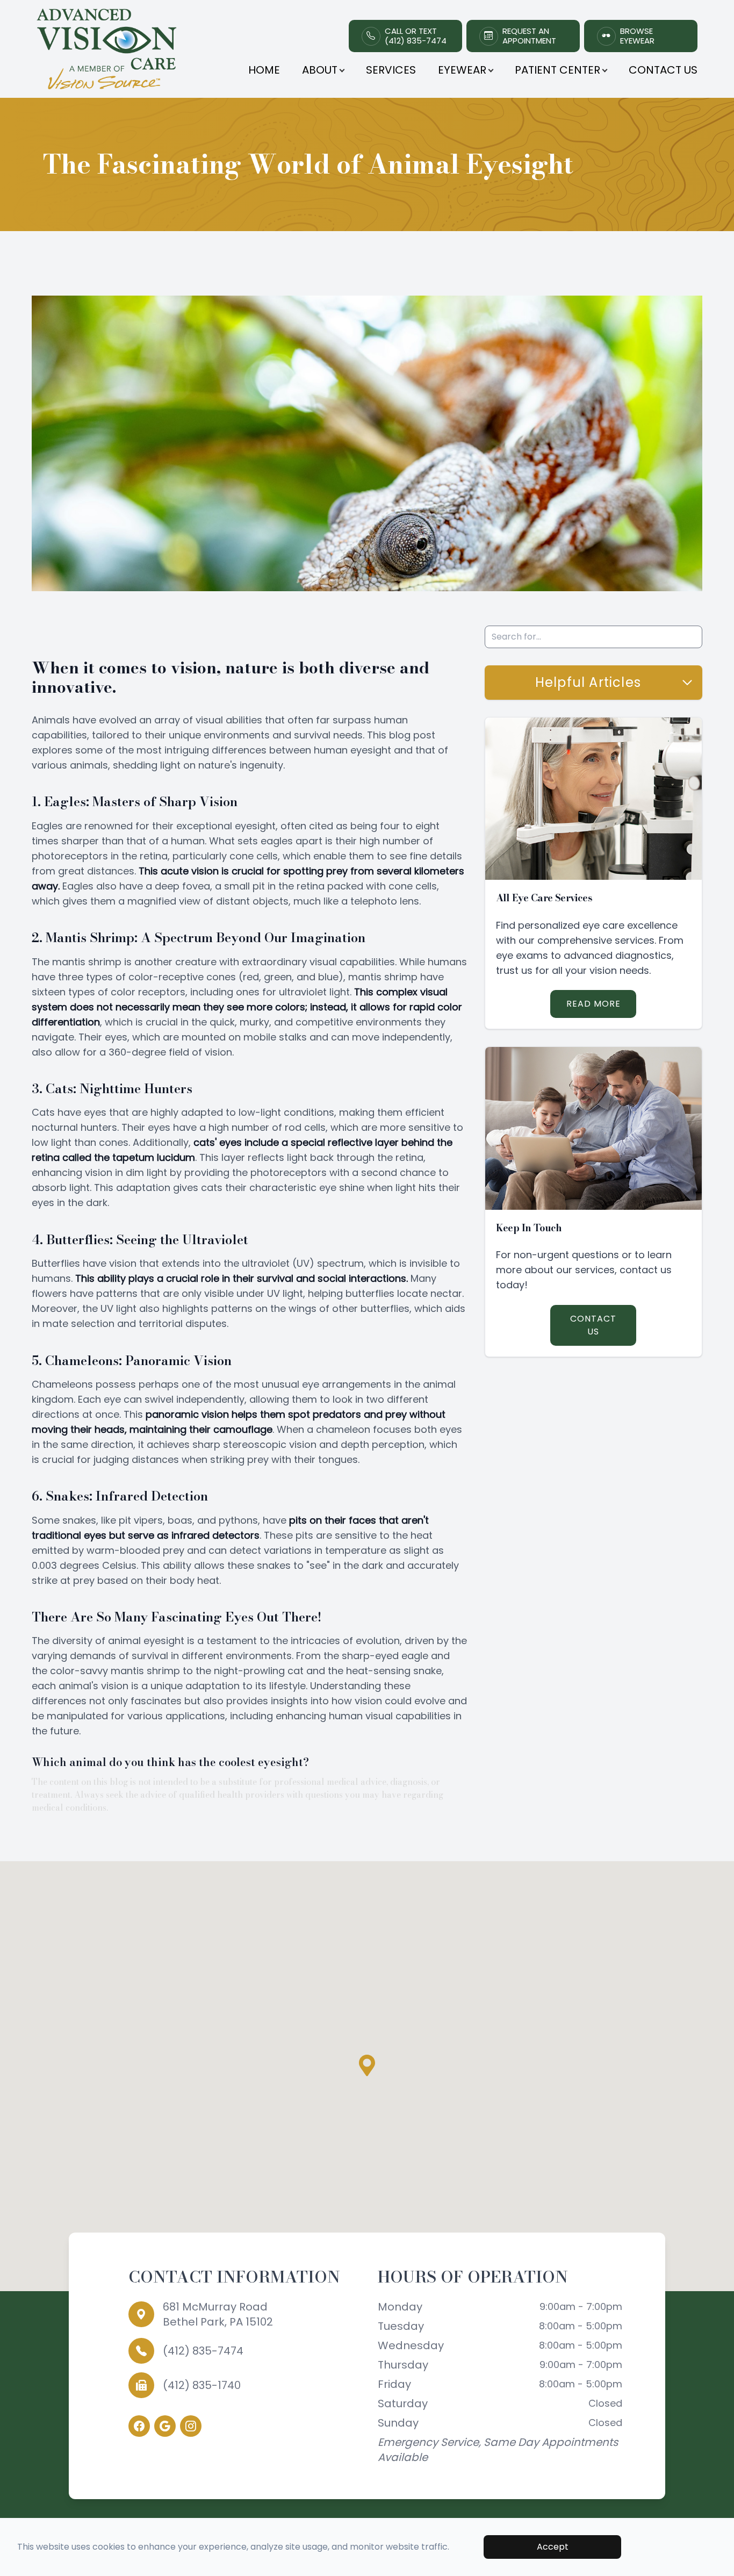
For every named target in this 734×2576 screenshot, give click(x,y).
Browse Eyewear (637, 36)
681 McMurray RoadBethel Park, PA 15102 (218, 2314)
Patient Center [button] (557, 70)
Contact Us (663, 70)
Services (391, 70)
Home (264, 70)
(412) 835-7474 (203, 2351)
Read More (593, 1004)
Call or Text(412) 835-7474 (416, 36)
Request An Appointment (529, 36)
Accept (553, 2547)
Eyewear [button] (462, 70)
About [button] (320, 70)
